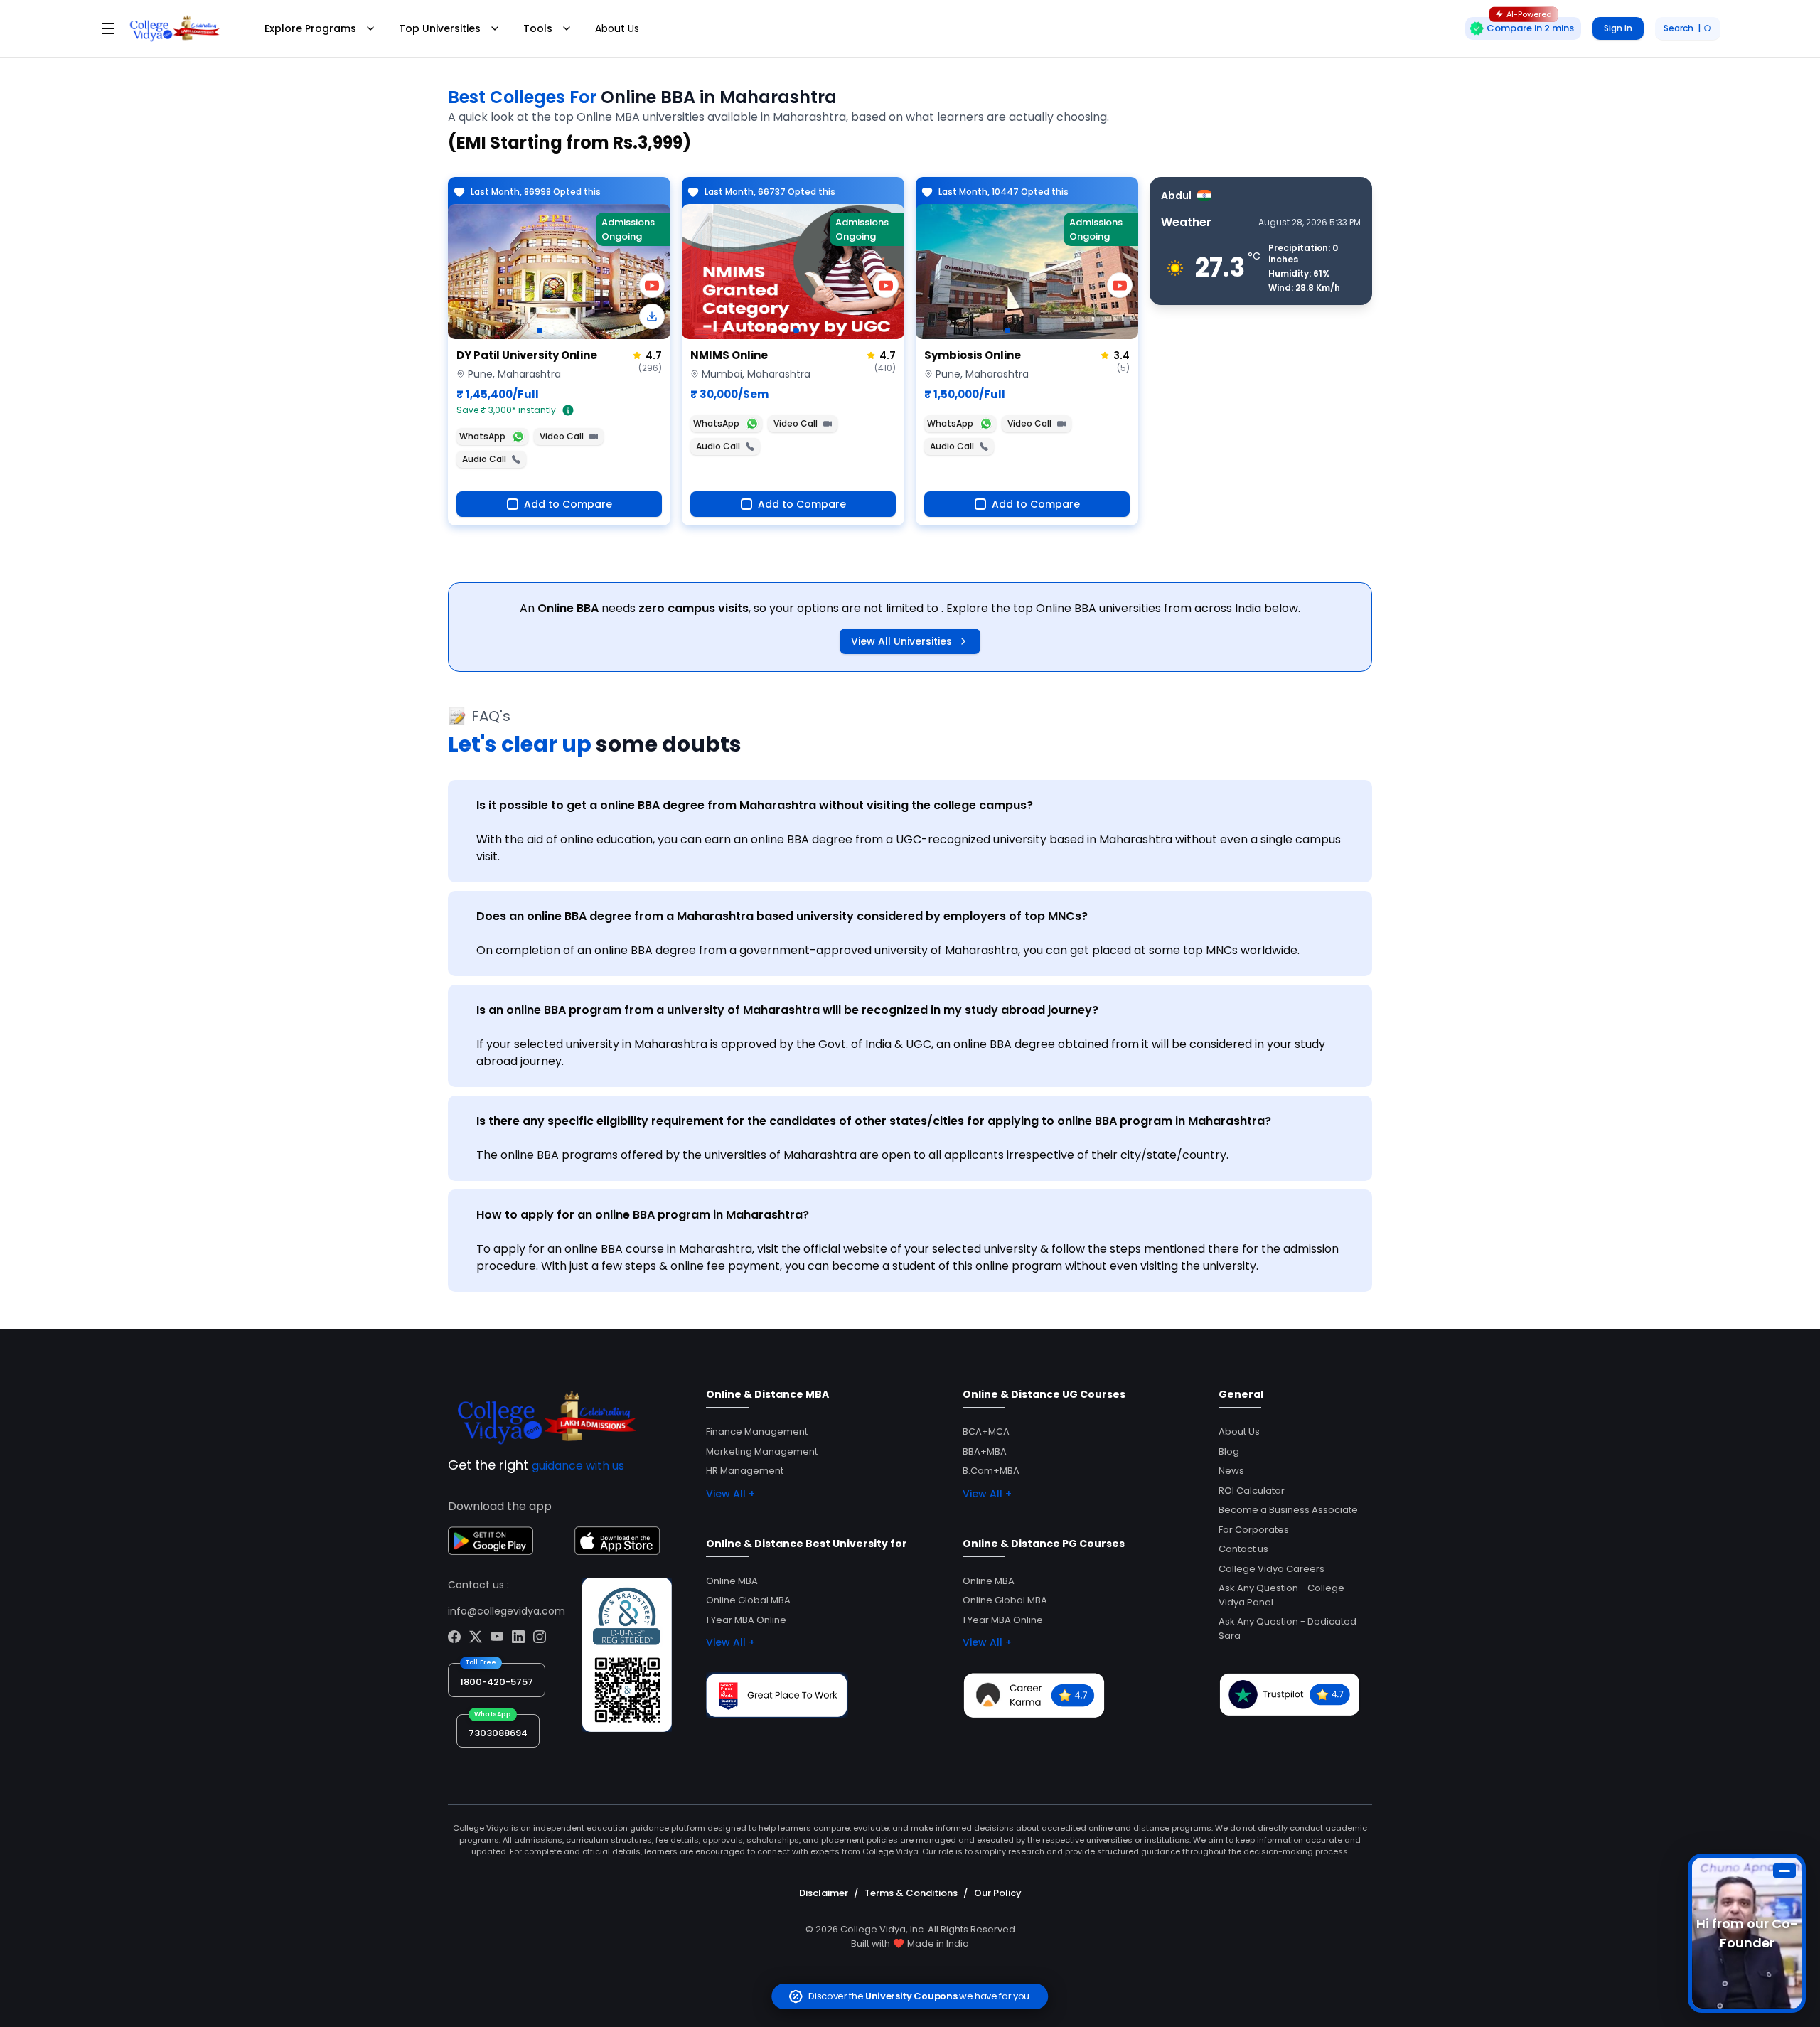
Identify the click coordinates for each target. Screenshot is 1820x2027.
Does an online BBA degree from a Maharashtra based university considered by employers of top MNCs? (782, 916)
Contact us (1243, 1549)
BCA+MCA (986, 1432)
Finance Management (757, 1432)
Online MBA (732, 1581)
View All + (730, 1494)
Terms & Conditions (911, 1893)
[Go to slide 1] (540, 331)
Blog (1229, 1451)
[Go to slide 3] (796, 331)
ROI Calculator (1252, 1491)
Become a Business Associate (1288, 1510)
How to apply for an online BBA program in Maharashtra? (643, 1215)
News (1231, 1471)
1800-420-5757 (497, 1682)
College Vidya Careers (1272, 1569)
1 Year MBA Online (746, 1620)
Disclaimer (824, 1893)
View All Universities (901, 641)
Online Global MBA (748, 1600)
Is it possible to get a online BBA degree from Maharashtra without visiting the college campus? (755, 805)
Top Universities (440, 28)
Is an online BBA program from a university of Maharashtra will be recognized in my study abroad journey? (787, 1010)
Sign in (1618, 28)
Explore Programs (310, 28)
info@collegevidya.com (507, 1611)
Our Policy (998, 1893)
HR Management (745, 1471)
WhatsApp (482, 436)
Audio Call (484, 459)
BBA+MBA (985, 1451)
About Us (617, 28)
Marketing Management (762, 1451)
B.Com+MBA (991, 1471)
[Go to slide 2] (551, 331)
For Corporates (1254, 1530)
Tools (538, 28)
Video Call (562, 436)
